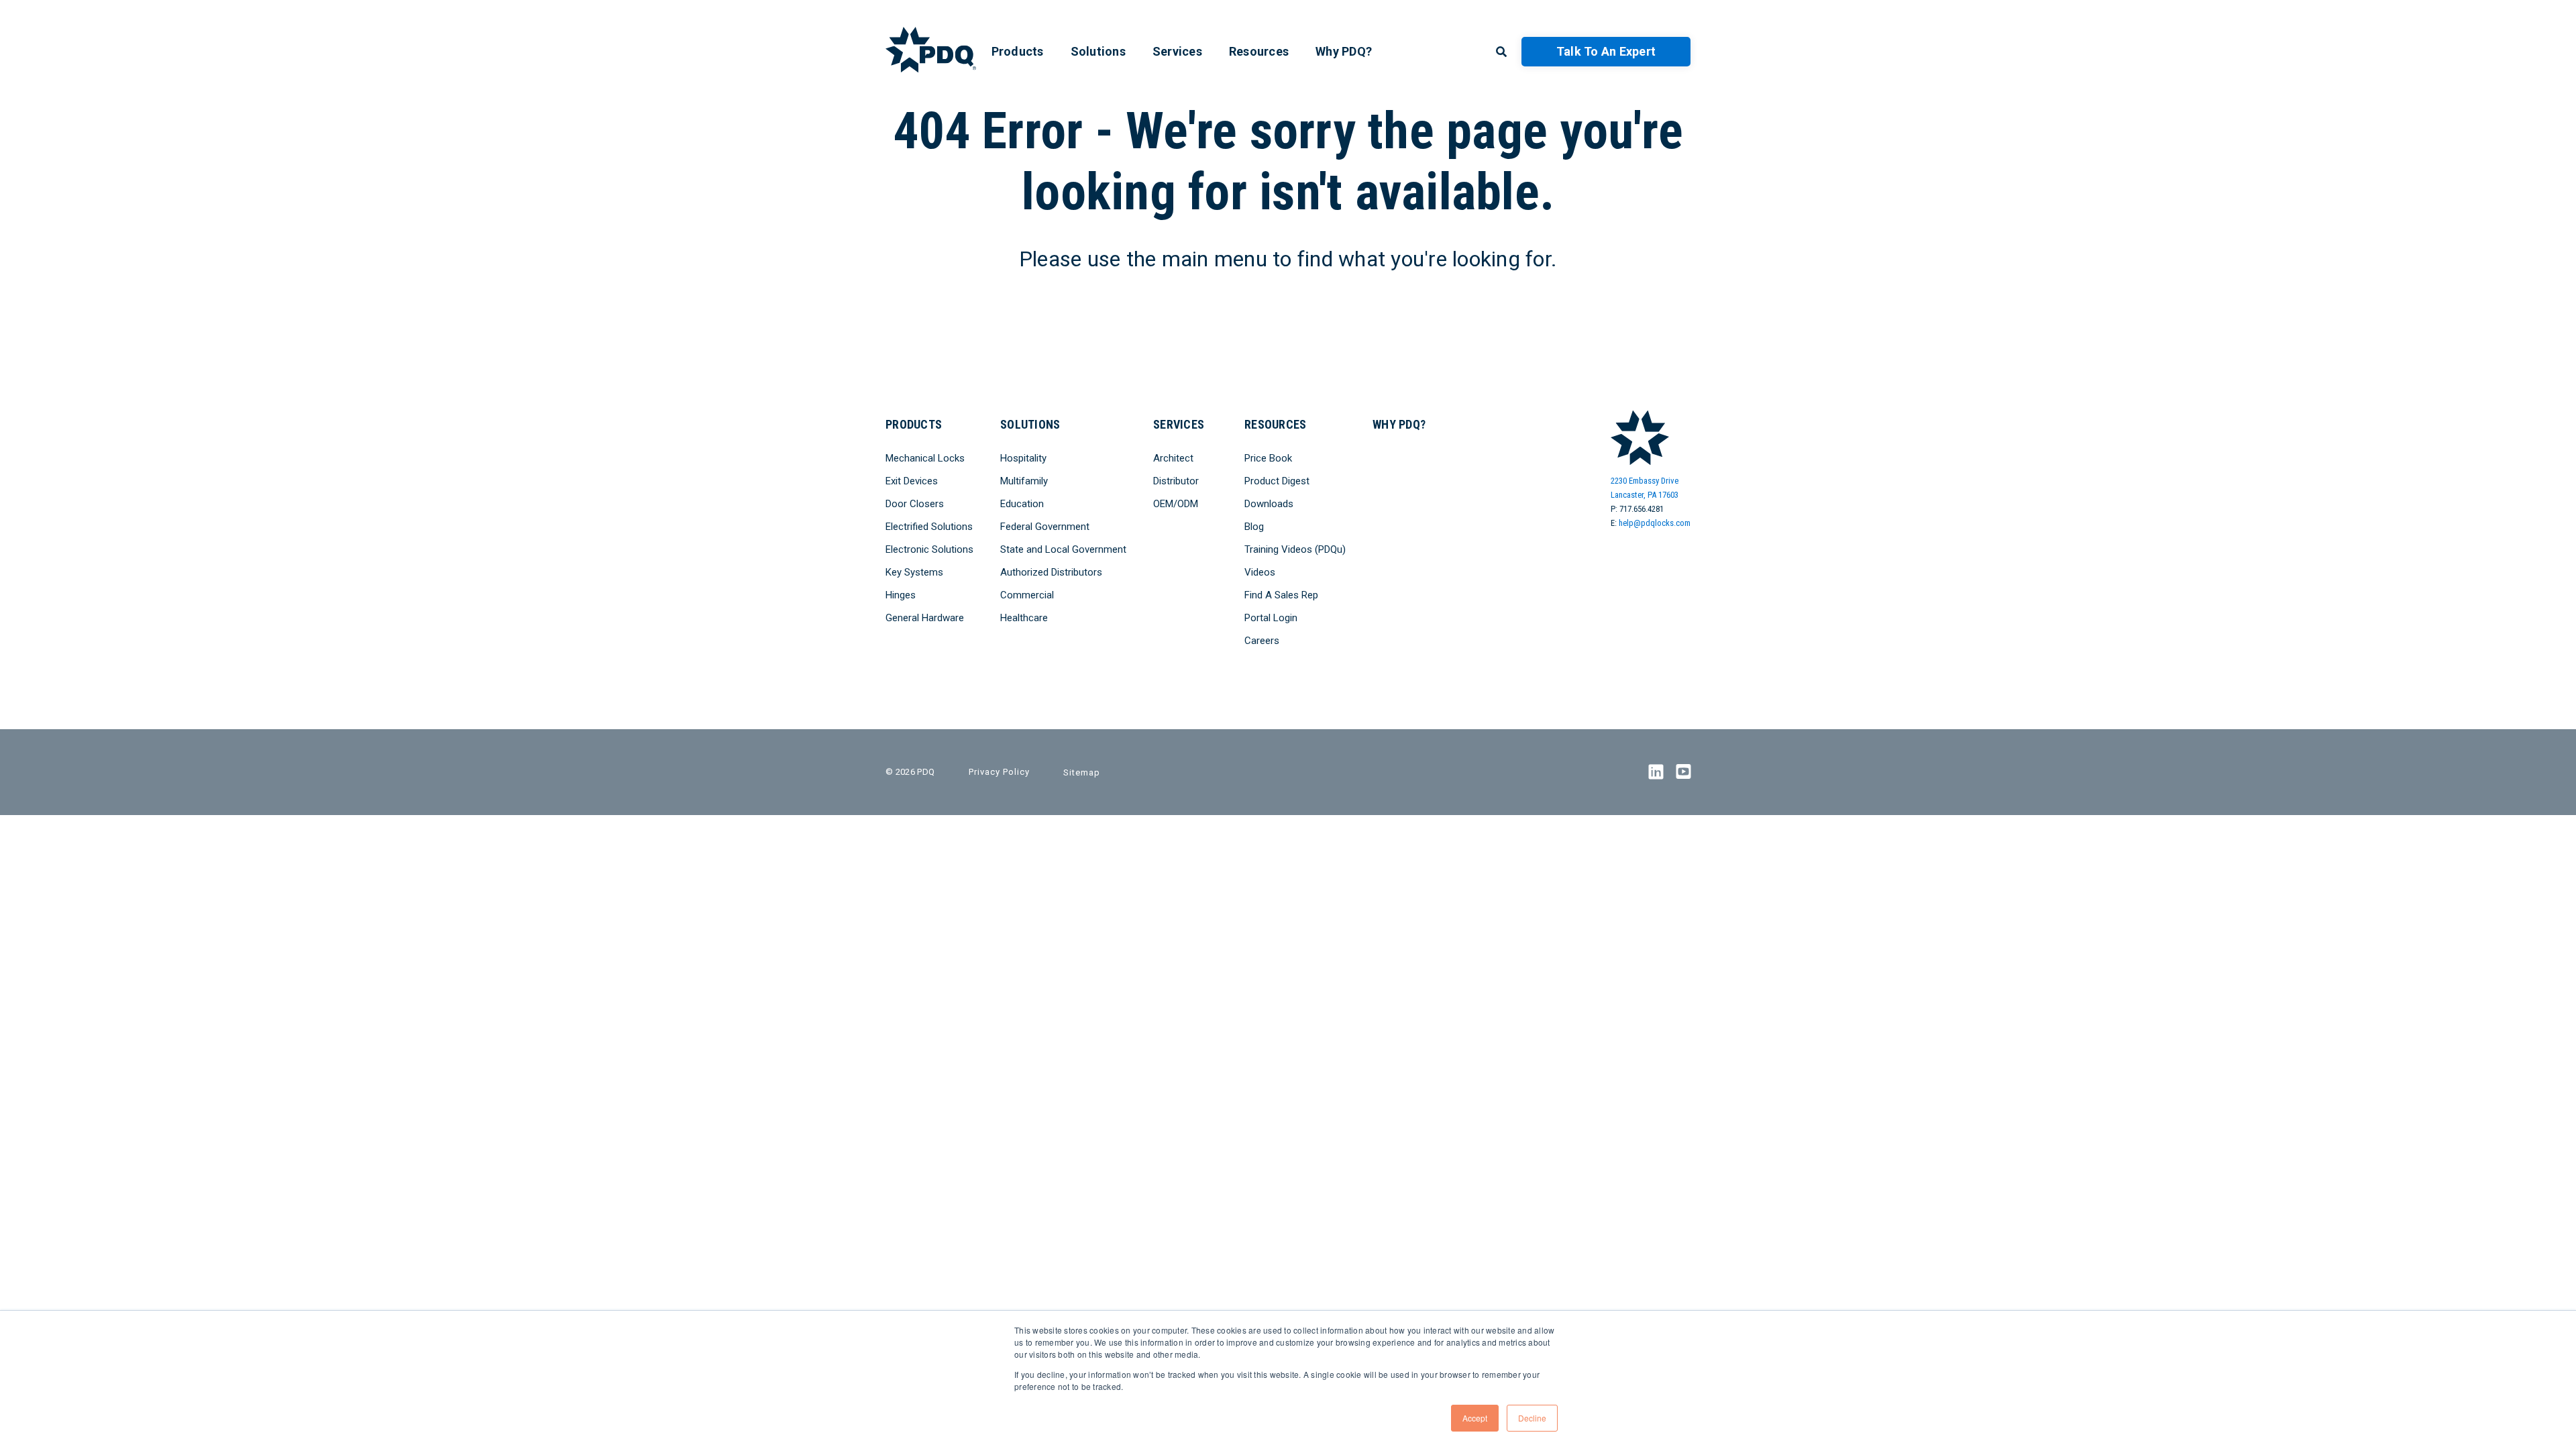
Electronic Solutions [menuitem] (929, 549)
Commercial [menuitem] (1027, 595)
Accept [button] (1475, 1418)
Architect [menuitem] (1173, 458)
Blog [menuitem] (1254, 527)
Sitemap (1082, 772)
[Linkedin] (1656, 772)
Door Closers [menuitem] (915, 504)
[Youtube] (1683, 772)
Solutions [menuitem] (1098, 51)
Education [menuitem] (1022, 504)
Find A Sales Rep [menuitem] (1281, 595)
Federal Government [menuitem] (1045, 527)
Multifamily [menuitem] (1024, 481)
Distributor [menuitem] (1176, 481)
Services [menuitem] (1177, 51)
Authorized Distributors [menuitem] (1051, 572)
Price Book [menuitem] (1268, 458)
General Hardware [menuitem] (925, 618)
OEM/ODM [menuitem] (1176, 504)
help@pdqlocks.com (1655, 523)
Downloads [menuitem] (1269, 504)
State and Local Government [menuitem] (1063, 549)
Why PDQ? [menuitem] (1344, 51)
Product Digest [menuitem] (1277, 481)
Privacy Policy (999, 772)
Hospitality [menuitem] (1023, 458)
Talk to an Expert (1606, 51)
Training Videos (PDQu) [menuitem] (1295, 549)
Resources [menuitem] (1259, 51)
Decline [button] (1532, 1418)
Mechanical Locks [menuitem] (925, 458)
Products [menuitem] (1018, 51)
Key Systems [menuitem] (914, 572)
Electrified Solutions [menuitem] (929, 527)
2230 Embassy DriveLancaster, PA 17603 (1645, 488)
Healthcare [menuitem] (1024, 618)
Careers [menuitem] (1262, 641)
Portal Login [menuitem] (1271, 618)
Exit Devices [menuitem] (912, 481)
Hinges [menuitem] (901, 595)
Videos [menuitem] (1260, 572)
